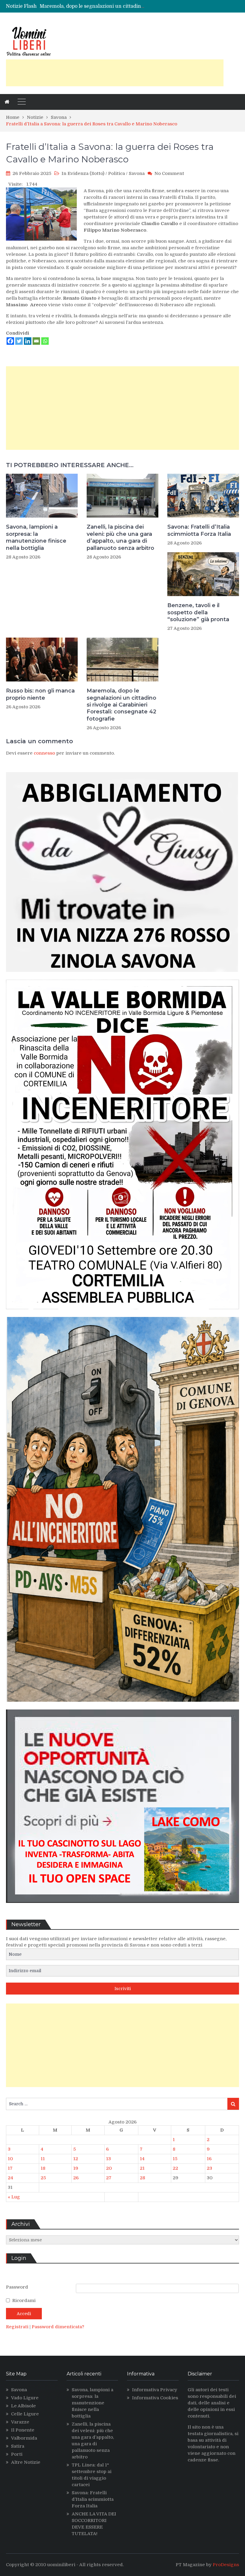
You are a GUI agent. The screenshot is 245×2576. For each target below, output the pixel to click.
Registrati (18, 2327)
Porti (17, 2454)
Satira (18, 2446)
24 (10, 2178)
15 (175, 2159)
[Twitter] (19, 341)
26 (76, 2178)
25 (43, 2178)
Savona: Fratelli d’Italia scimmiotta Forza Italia (199, 530)
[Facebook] (10, 341)
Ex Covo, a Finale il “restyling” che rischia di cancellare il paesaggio (119, 6)
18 (43, 2168)
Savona (137, 173)
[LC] (122, 1907)
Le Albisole (23, 2406)
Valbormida (24, 2438)
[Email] (36, 341)
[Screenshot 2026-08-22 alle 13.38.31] (122, 1706)
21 (142, 2168)
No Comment (169, 173)
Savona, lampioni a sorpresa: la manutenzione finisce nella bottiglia (36, 537)
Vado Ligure (25, 2398)
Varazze (20, 2422)
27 (109, 2178)
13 (108, 2159)
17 (10, 2168)
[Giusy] (122, 976)
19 (76, 2168)
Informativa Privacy (155, 2390)
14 (142, 2159)
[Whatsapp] (45, 341)
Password (17, 2287)
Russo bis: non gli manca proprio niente (40, 694)
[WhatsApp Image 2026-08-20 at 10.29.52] (122, 1314)
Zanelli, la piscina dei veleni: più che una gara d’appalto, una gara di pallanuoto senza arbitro (120, 537)
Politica (117, 173)
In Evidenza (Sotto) (83, 173)
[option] (93, 6)
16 (209, 2159)
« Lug (14, 2197)
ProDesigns (226, 2565)
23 (209, 2168)
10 (10, 2159)
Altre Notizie (26, 2462)
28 (143, 2178)
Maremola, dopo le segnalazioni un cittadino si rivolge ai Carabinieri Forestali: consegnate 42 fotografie (121, 705)
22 (175, 2168)
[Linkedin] (28, 341)
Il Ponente (23, 2430)
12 (76, 2159)
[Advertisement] (115, 73)
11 (43, 2159)
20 (109, 2168)
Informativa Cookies (155, 2398)
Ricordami (24, 2300)
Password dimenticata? (58, 2327)
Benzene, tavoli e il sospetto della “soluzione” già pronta (198, 612)
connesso (44, 753)
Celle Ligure (25, 2414)
